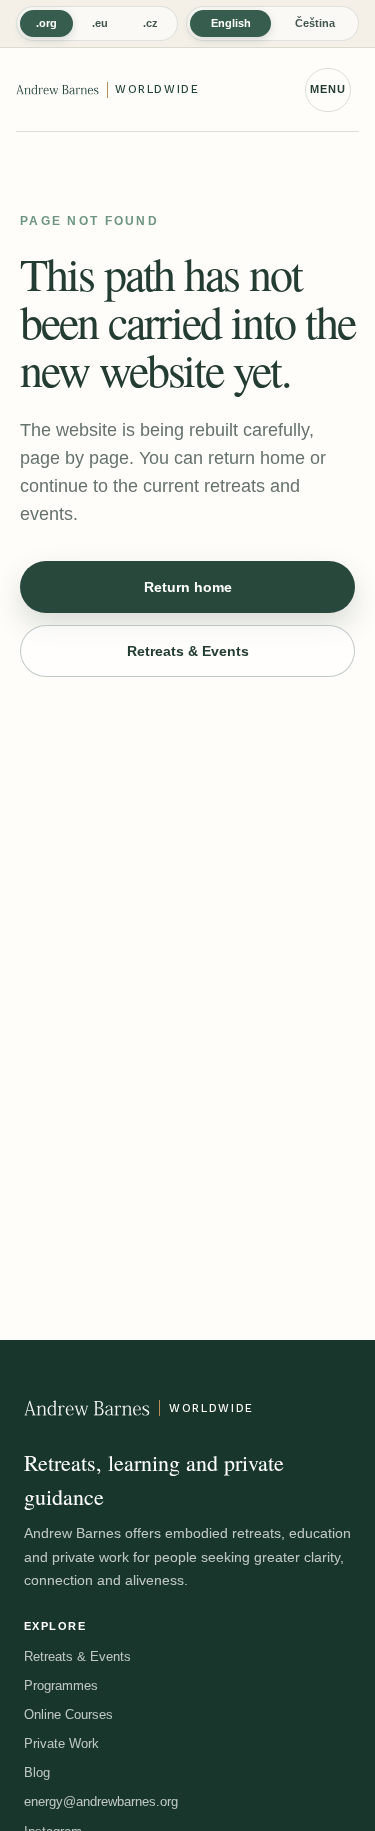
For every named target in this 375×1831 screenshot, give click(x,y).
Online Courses (68, 1714)
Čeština (315, 23)
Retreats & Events (188, 651)
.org (46, 23)
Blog (37, 1772)
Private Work (61, 1743)
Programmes (61, 1685)
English (231, 23)
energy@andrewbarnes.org (101, 1801)
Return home (188, 587)
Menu (328, 89)
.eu (100, 23)
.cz (150, 23)
